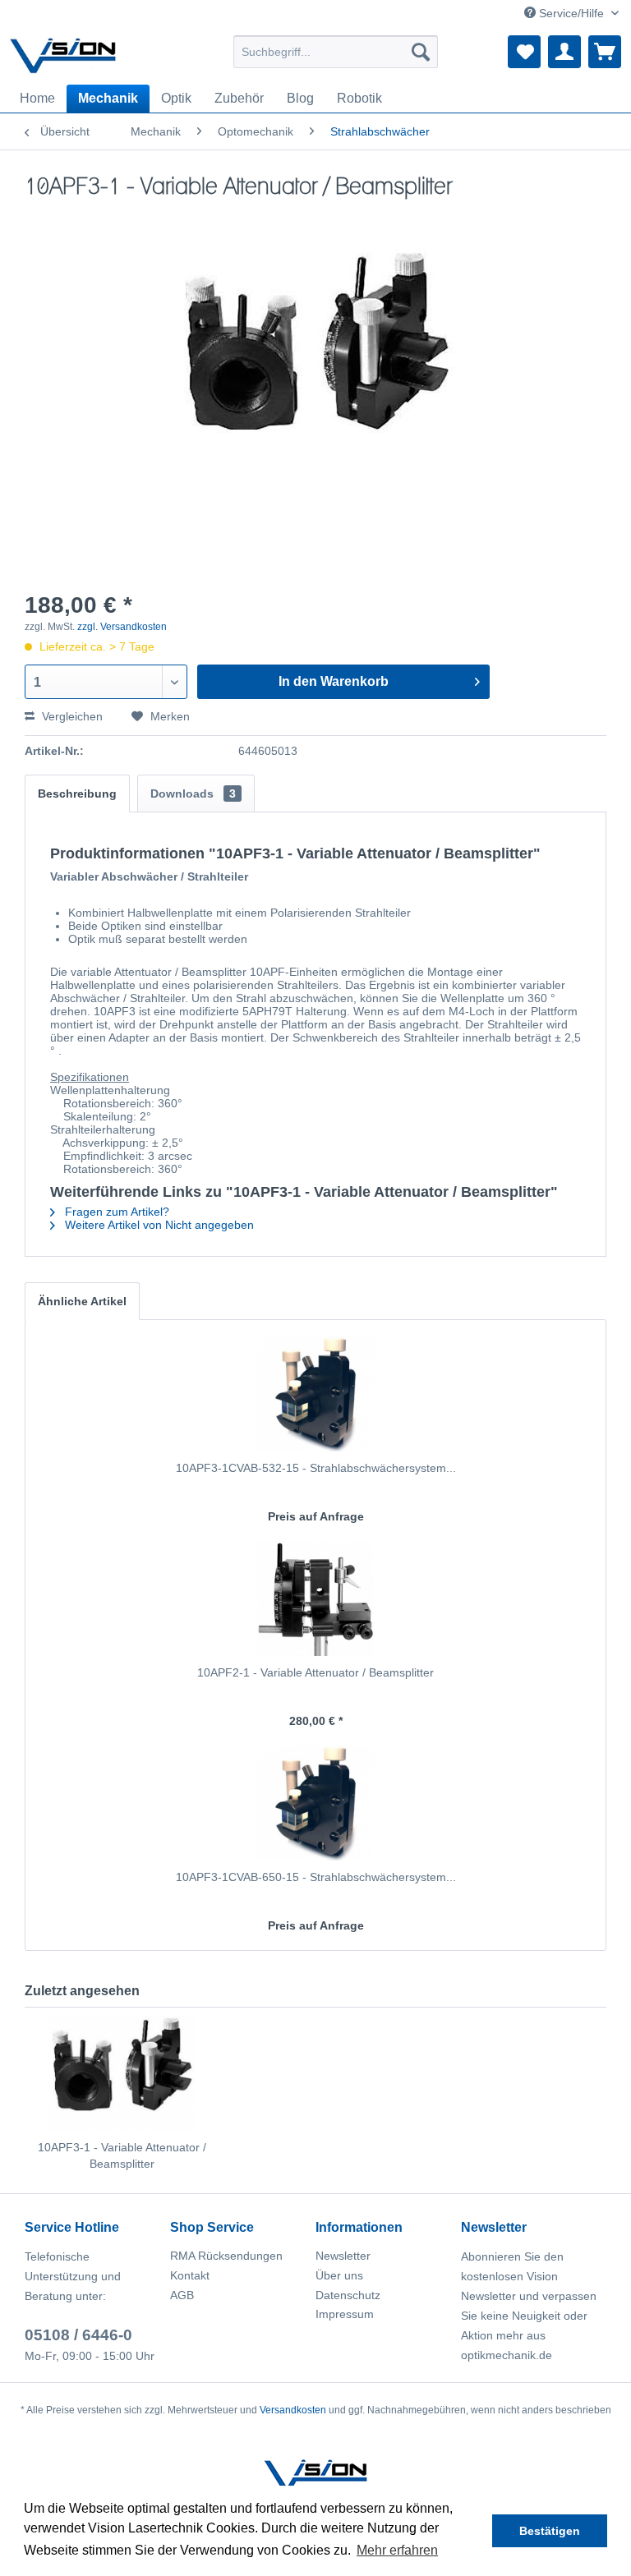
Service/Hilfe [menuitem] (571, 13)
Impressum (345, 2314)
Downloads (193, 793)
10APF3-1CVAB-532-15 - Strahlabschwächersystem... (316, 1468)
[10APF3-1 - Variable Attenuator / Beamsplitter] (122, 2073)
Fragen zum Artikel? (115, 1212)
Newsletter (343, 2256)
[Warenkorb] (605, 52)
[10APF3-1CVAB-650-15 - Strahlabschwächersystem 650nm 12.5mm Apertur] (315, 1803)
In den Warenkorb (334, 681)
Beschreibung (77, 793)
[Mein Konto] (564, 52)
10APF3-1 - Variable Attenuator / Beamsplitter (122, 2155)
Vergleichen (71, 716)
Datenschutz (348, 2295)
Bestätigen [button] (550, 2531)
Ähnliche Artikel (82, 1301)
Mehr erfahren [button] (397, 2550)
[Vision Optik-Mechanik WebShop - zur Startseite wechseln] (63, 56)
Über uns (339, 2275)
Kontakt (190, 2275)
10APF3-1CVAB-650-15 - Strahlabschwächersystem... (316, 1877)
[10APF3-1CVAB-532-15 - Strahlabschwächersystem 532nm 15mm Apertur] (315, 1394)
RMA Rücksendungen (226, 2256)
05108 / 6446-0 (78, 2335)
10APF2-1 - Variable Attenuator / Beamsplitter (315, 1672)
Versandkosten (293, 2410)
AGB (182, 2295)
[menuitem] (336, 52)
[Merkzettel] (524, 52)
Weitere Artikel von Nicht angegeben (158, 1225)
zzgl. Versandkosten (122, 627)
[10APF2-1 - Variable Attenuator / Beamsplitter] (315, 1598)
